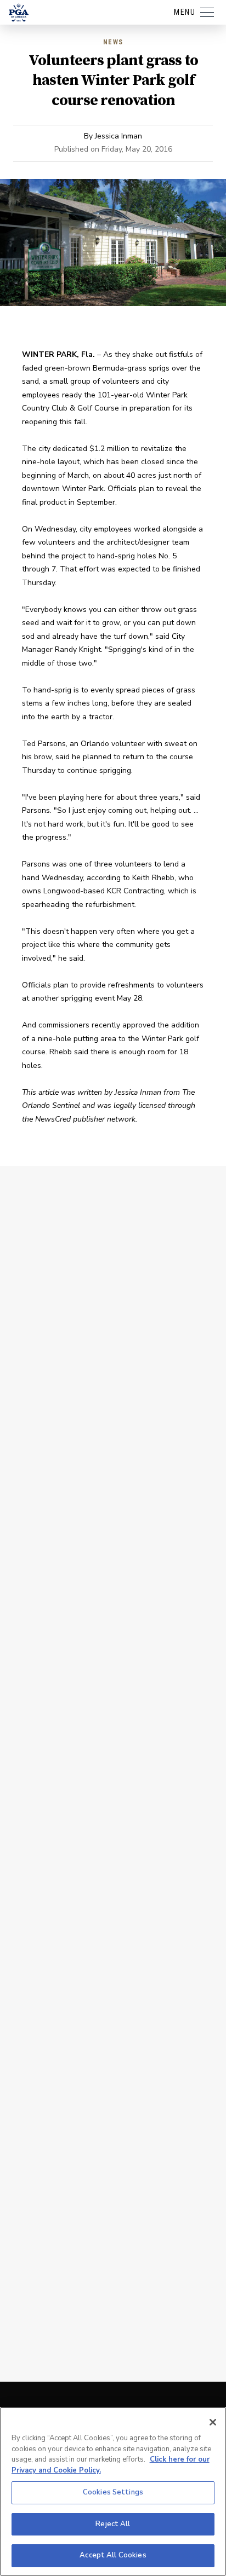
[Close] (213, 2422)
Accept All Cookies (113, 2555)
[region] (113, 2491)
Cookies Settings (113, 2492)
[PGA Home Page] (19, 13)
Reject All (113, 2524)
